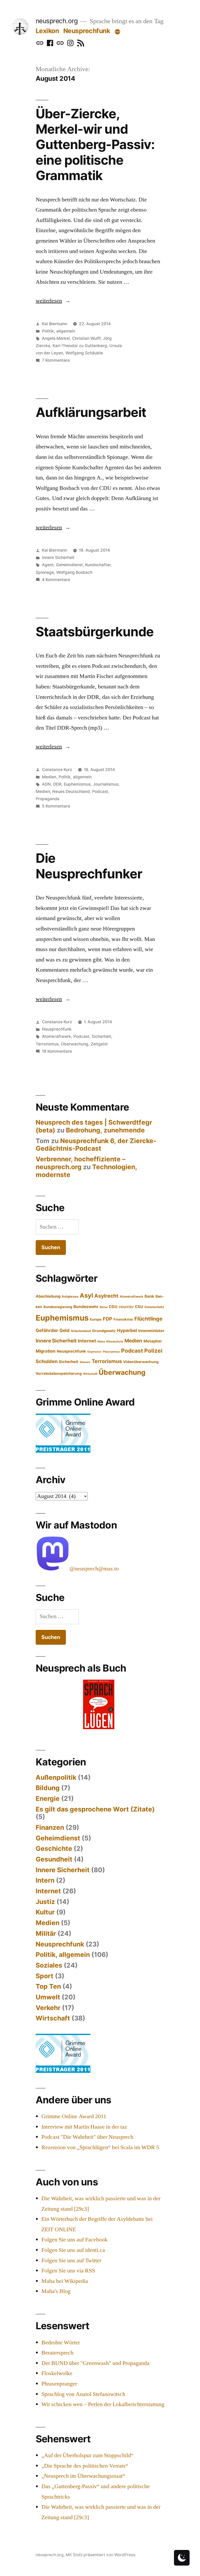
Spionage (45, 572)
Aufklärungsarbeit (91, 412)
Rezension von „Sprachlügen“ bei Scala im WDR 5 (100, 2147)
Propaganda (48, 799)
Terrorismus (47, 1044)
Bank (149, 1296)
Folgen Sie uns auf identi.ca (73, 2250)
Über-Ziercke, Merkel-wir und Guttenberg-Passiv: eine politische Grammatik (95, 145)
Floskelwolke (57, 2373)
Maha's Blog (56, 2291)
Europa (96, 1319)
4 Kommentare (56, 580)
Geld (64, 1330)
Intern (45, 1880)
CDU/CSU (126, 1307)
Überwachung (75, 1044)
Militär (46, 1933)
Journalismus (106, 784)
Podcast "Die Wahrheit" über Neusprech (87, 2137)
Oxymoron (94, 1352)
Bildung (48, 1788)
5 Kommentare (56, 806)
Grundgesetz (104, 1331)
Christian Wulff (86, 338)
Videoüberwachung (141, 1362)
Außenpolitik (56, 1777)
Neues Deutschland (71, 791)
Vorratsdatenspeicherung (59, 1373)
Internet (87, 1341)
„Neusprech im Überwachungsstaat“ (83, 2476)
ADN (46, 784)
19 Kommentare (57, 1051)
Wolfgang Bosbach (74, 572)
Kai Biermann (55, 324)
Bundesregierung (58, 1307)
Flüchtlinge (148, 1319)
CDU (113, 1307)
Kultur (45, 1912)
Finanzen (50, 1827)
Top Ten (48, 1986)
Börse (104, 1307)
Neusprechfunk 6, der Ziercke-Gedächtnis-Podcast (96, 1145)
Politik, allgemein (58, 331)
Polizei (153, 1351)
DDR (57, 784)
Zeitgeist (99, 1044)
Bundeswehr (86, 1307)
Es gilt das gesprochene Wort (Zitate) (95, 1809)
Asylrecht (106, 1296)
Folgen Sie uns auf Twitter (71, 2260)
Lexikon (47, 31)
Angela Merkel (56, 338)
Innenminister (151, 1331)
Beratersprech (57, 2353)
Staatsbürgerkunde (95, 632)
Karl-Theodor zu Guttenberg (80, 346)
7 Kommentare (56, 360)
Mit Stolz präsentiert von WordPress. (101, 2555)
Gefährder (47, 1330)
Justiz (45, 1902)
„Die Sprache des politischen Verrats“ (85, 2466)
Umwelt (48, 1997)
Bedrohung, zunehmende (105, 1130)
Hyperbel (127, 1330)
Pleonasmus (111, 1352)
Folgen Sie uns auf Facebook (74, 2240)
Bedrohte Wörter (61, 2343)
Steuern (85, 1362)
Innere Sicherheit (58, 557)
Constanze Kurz (57, 770)
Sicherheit (101, 1036)
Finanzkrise (123, 1319)
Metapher (153, 1341)
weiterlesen (50, 301)
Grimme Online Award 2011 (74, 2116)
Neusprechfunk (87, 31)
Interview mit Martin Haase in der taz (84, 2127)
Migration (46, 1351)
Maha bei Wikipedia (65, 2281)
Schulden (47, 1361)
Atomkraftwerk (57, 1036)
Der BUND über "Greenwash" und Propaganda (95, 2363)
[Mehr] (117, 32)
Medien (49, 777)
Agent (48, 565)
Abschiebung (48, 1296)
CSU (139, 1307)
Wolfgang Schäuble (84, 353)
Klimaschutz (115, 1342)
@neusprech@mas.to (94, 1569)
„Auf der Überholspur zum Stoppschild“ (87, 2455)
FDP (108, 1319)
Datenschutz (154, 1307)
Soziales (49, 1965)
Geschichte (54, 1848)
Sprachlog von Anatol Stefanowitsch (83, 2394)
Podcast (100, 791)
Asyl (86, 1295)
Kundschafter (98, 565)
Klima (101, 1342)
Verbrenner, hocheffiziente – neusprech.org (80, 1163)
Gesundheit (54, 1859)
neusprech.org (57, 21)
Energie (48, 1798)
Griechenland (81, 1331)
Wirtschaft (90, 1374)
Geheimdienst (69, 565)
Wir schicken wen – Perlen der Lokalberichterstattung (103, 2404)
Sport (45, 1976)
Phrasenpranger (59, 2384)
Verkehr (48, 2008)
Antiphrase (70, 1297)
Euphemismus (77, 784)
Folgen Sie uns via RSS (68, 2271)
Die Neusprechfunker (89, 866)
